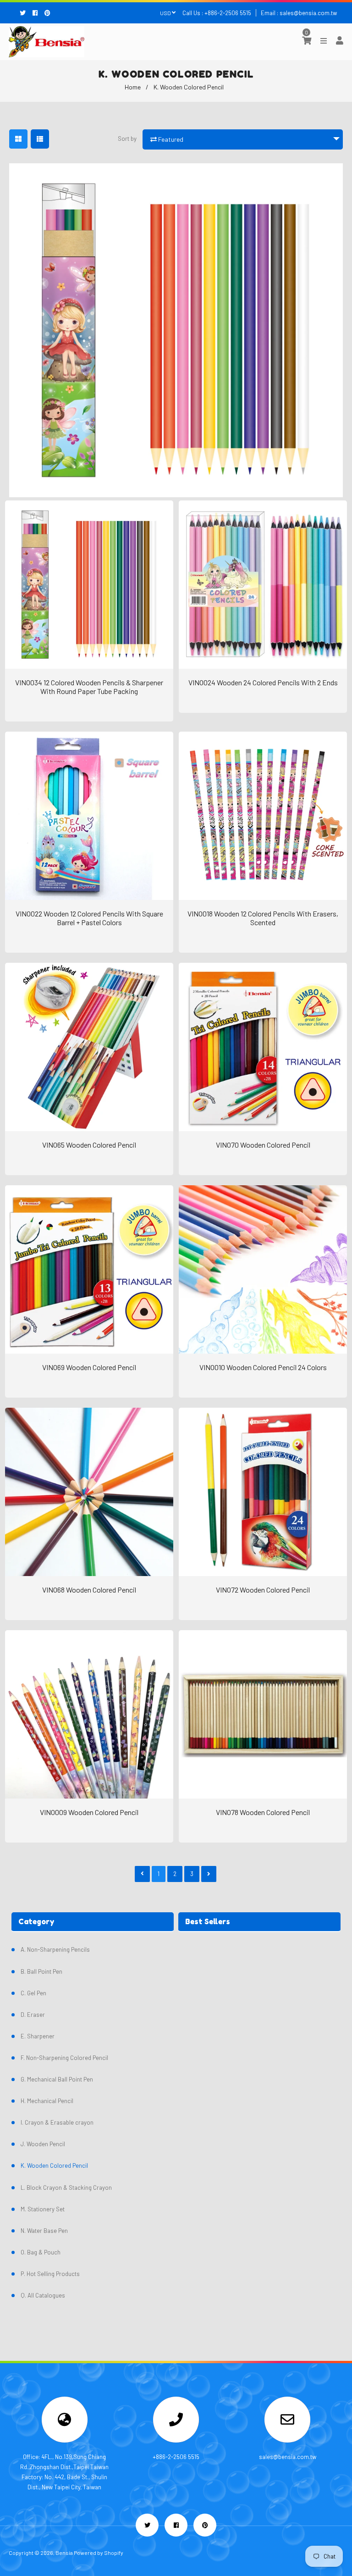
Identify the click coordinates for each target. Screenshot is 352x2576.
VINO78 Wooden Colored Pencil (263, 1812)
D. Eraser (33, 2015)
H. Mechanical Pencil (47, 2101)
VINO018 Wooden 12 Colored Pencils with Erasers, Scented (263, 918)
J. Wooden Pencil (43, 2144)
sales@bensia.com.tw (308, 13)
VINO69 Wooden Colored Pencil (89, 1367)
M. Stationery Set (43, 2209)
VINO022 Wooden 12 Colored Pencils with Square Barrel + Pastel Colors (89, 918)
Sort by (127, 139)
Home (133, 87)
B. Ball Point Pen (41, 1971)
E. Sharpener (38, 2036)
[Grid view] (18, 139)
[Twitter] (25, 13)
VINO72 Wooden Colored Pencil (263, 1590)
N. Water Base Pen (44, 2231)
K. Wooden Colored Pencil (54, 2165)
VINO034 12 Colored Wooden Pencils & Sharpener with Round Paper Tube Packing (89, 687)
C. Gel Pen (33, 1993)
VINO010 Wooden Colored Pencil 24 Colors (263, 1367)
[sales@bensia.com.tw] (287, 2422)
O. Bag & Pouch (41, 2252)
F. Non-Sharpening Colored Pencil (64, 2058)
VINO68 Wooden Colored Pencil (89, 1590)
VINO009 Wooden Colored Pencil (89, 1812)
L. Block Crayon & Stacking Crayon (66, 2187)
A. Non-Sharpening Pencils (55, 1949)
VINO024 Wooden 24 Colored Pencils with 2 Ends (263, 682)
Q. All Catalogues (43, 2295)
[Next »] (209, 1874)
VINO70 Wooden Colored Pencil (263, 1145)
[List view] (40, 139)
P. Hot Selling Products (50, 2274)
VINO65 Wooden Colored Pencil (89, 1145)
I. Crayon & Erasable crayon (57, 2122)
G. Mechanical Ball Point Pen (57, 2079)
